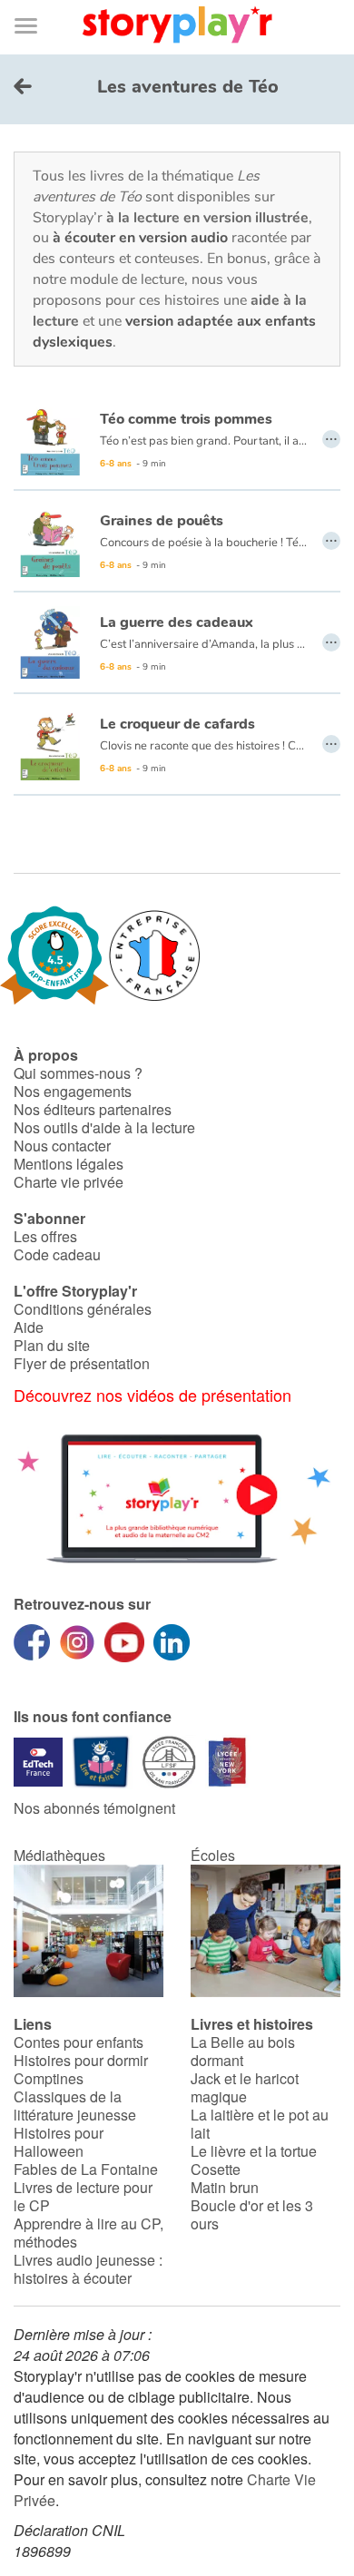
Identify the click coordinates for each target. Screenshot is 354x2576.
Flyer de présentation (82, 1363)
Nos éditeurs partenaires (93, 1109)
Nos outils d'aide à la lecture (104, 1127)
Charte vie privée (69, 1182)
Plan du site (52, 1345)
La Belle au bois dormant (243, 2051)
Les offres (45, 1236)
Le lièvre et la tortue (254, 2151)
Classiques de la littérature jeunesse (75, 2106)
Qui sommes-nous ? (78, 1073)
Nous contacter (62, 1146)
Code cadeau (57, 1254)
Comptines (49, 2078)
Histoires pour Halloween (59, 2142)
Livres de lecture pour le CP (83, 2196)
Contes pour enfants (79, 2042)
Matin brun (225, 2187)
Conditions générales (83, 1309)
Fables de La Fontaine (86, 2169)
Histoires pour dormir (81, 2060)
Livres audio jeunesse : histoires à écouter (88, 2269)
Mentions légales (69, 1164)
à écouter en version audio (140, 238)
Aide (29, 1327)
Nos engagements (73, 1091)
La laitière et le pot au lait (260, 2124)
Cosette (216, 2169)
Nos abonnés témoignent (94, 1808)
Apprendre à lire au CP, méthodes (88, 2233)
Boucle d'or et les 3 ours (252, 2214)
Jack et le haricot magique (245, 2087)
